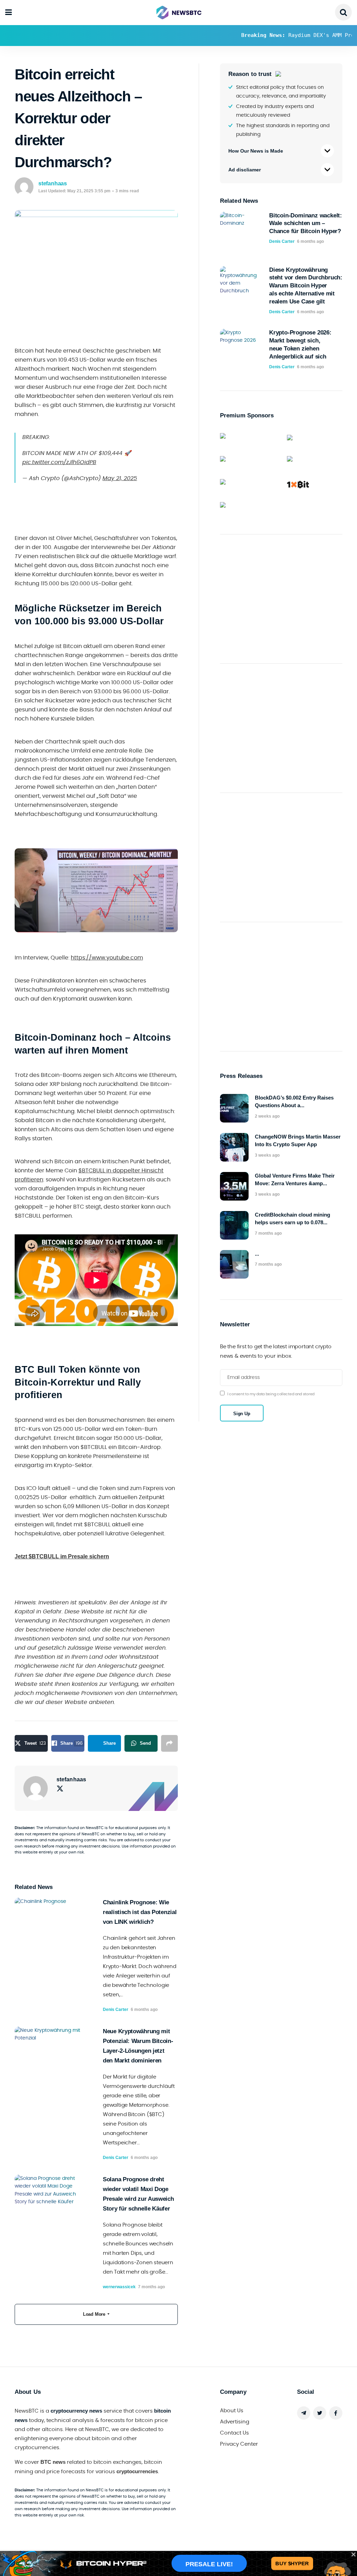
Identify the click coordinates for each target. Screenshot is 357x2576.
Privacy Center (239, 2444)
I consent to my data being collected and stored (271, 1394)
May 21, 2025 (120, 478)
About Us (232, 2411)
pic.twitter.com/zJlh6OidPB (59, 462)
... (257, 1254)
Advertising (235, 2422)
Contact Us (234, 2433)
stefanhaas (53, 183)
